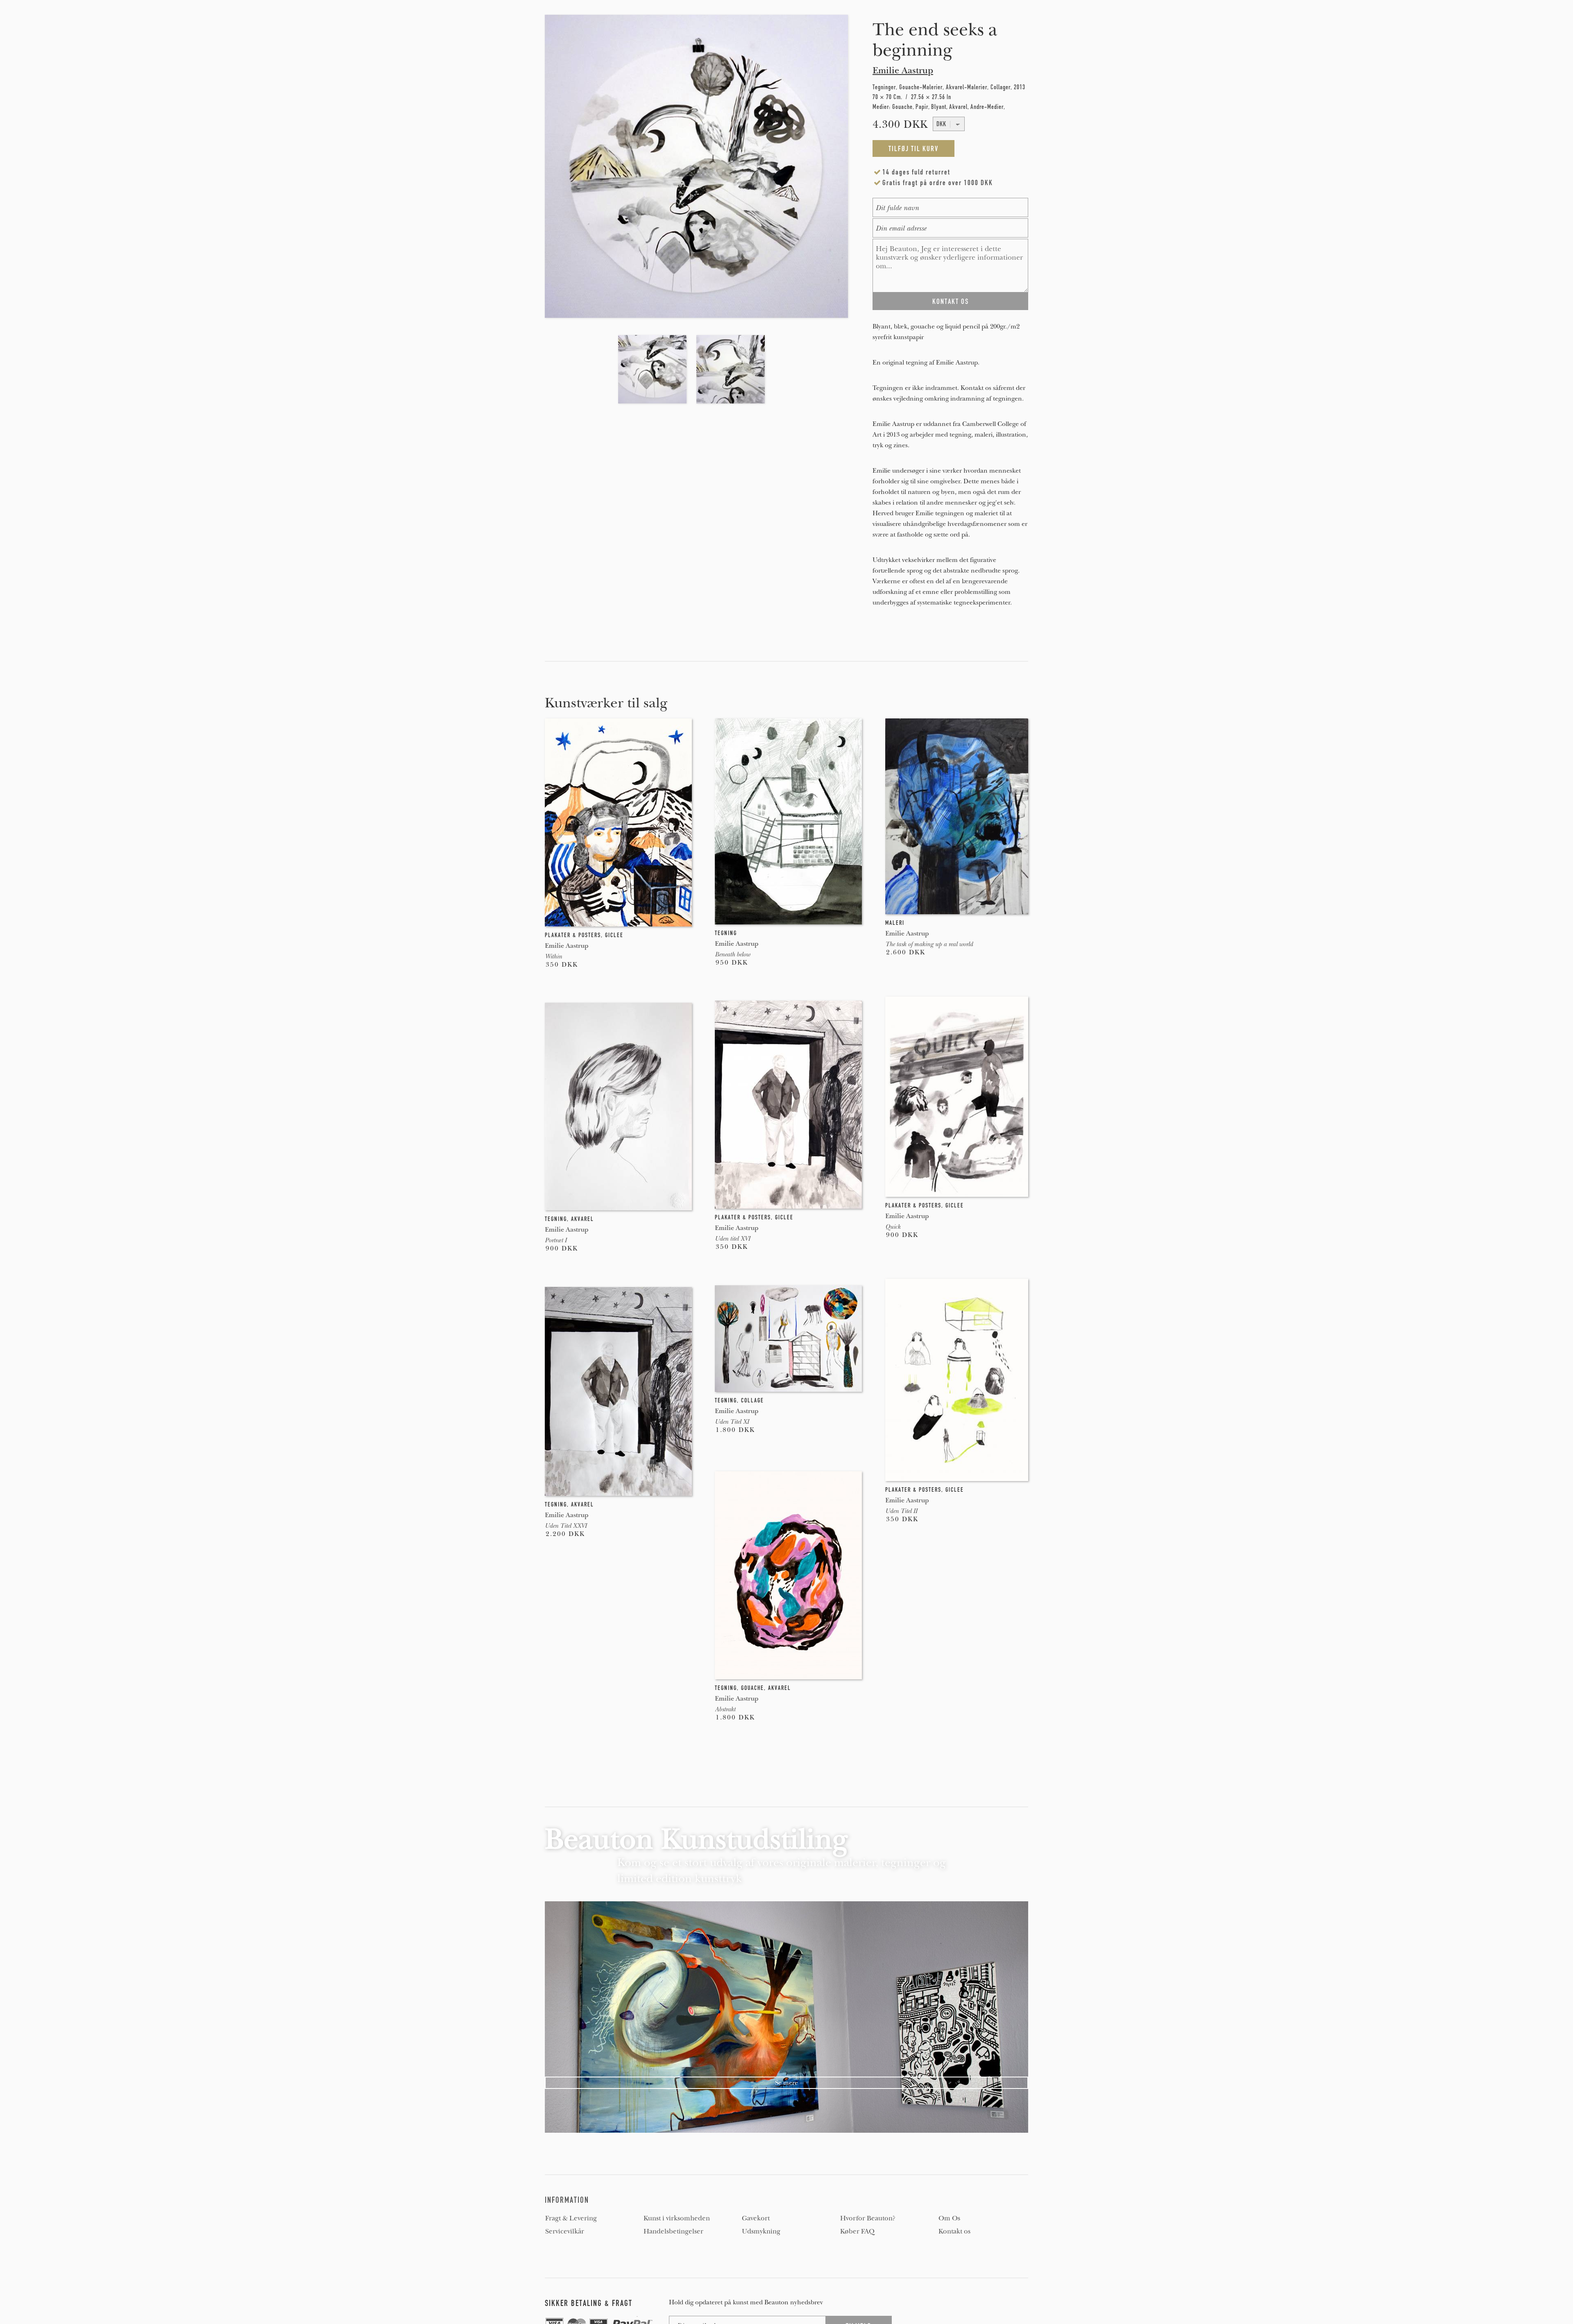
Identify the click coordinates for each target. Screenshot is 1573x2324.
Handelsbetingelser (673, 2231)
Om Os (949, 2218)
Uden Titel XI (732, 1422)
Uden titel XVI (732, 1239)
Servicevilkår (565, 2231)
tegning (726, 933)
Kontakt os (954, 2231)
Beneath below (732, 954)
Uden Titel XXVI (566, 1526)
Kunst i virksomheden (677, 2218)
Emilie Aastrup (903, 70)
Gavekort (756, 2218)
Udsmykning (761, 2231)
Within (553, 956)
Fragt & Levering (571, 2218)
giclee (614, 935)
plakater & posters (573, 935)
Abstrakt (725, 1709)
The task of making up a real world (929, 944)
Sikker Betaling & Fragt (589, 2303)
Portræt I (556, 1240)
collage (753, 1400)
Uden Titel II (901, 1511)
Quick (893, 1227)
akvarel (583, 1219)
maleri (895, 923)
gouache (753, 1688)
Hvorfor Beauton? (868, 2218)
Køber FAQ (857, 2231)
